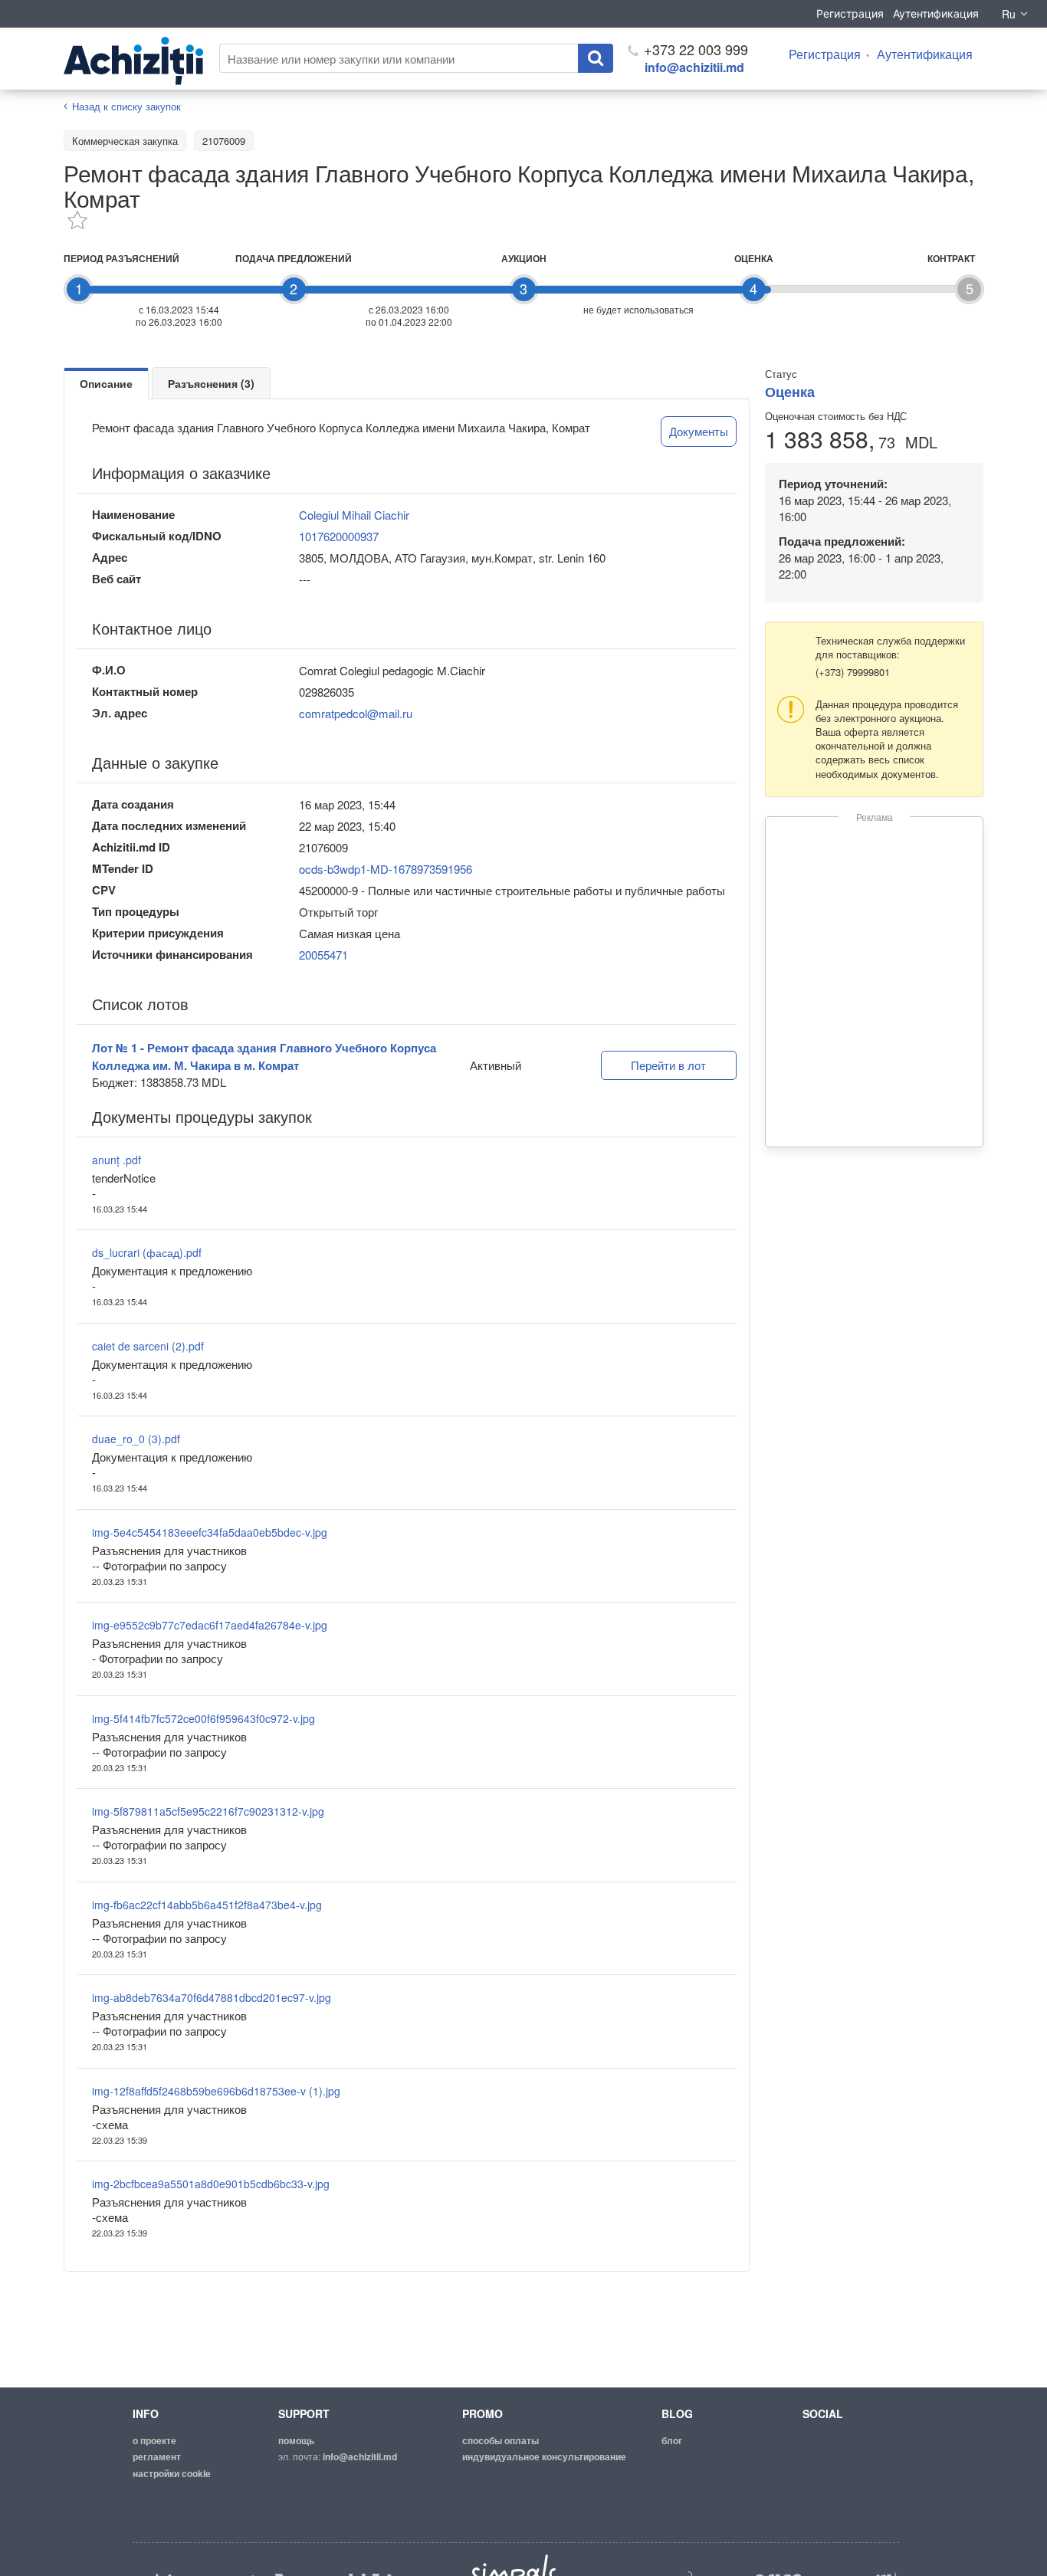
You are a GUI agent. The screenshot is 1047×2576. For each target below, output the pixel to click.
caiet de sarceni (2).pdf (148, 1346)
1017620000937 (339, 536)
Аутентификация (936, 13)
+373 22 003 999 (694, 49)
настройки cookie (172, 2473)
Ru (1009, 14)
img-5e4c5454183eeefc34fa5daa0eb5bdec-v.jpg (210, 1532)
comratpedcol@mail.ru (356, 713)
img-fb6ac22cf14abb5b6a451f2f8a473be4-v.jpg (207, 1905)
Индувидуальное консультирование (544, 2456)
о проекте (154, 2440)
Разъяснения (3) (211, 383)
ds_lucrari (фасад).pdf (147, 1252)
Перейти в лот (668, 1065)
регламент (157, 2456)
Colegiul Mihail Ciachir (354, 515)
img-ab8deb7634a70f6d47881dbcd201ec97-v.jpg (212, 1997)
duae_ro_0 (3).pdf (136, 1439)
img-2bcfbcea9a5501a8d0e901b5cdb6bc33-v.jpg (211, 2184)
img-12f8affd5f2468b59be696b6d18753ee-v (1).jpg (216, 2091)
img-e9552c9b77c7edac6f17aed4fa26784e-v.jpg (210, 1625)
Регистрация (850, 13)
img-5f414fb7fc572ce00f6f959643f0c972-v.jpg (203, 1718)
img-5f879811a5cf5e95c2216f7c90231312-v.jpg (208, 1811)
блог (672, 2440)
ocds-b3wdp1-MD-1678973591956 (386, 869)
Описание (106, 383)
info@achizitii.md (694, 67)
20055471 (323, 955)
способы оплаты (501, 2440)
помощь (296, 2440)
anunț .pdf (117, 1160)
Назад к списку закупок (126, 106)
